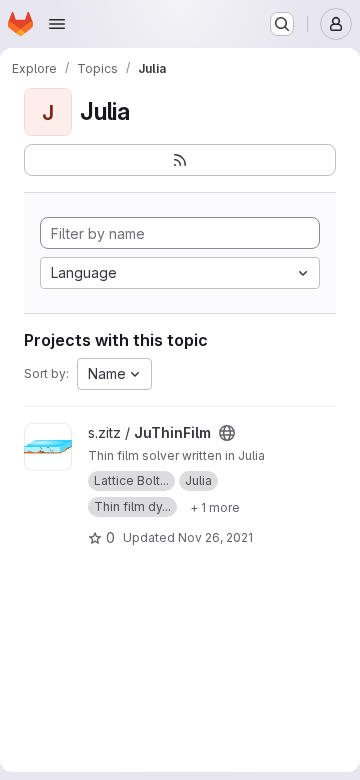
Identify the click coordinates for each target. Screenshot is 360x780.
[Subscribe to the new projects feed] (180, 160)
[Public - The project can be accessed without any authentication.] (227, 433)
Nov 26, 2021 (215, 537)
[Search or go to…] (282, 24)
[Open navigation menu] (57, 24)
